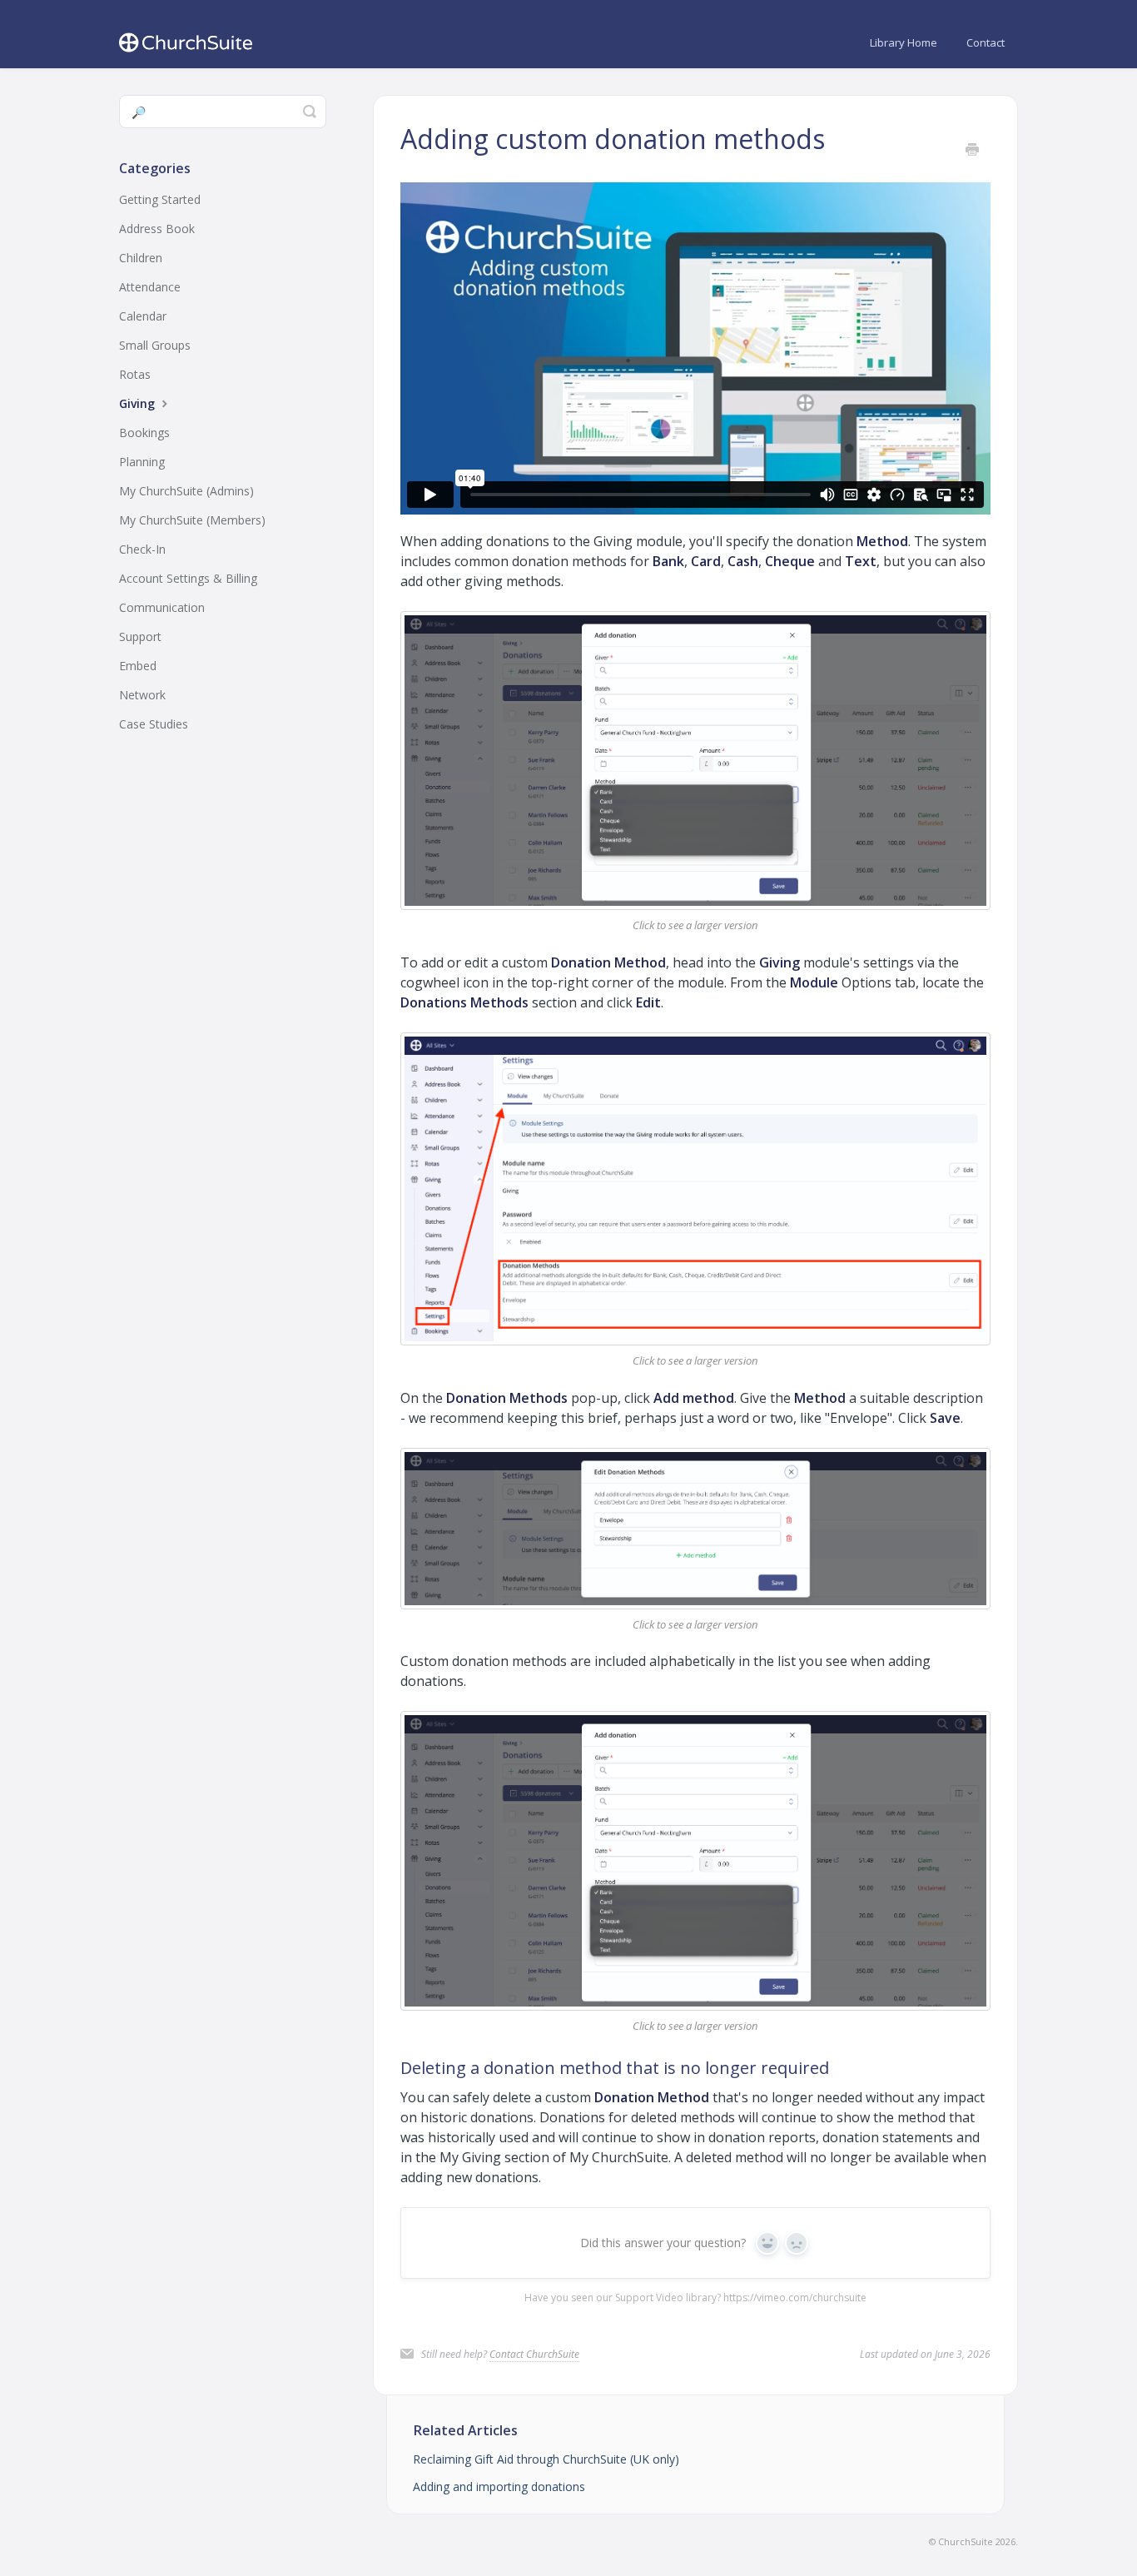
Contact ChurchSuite (534, 2354)
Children (141, 258)
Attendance (150, 287)
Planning (142, 462)
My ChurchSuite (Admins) (186, 491)
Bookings (144, 433)
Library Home (904, 42)
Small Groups (155, 345)
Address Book (157, 229)
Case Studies (154, 724)
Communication (162, 607)
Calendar (143, 316)
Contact (986, 42)
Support (140, 637)
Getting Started (160, 199)
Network (142, 695)
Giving (139, 403)
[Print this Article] (972, 150)
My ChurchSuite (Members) (192, 520)
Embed (138, 666)
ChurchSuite (966, 2541)
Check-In (142, 549)
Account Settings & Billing (188, 578)
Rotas (135, 374)
